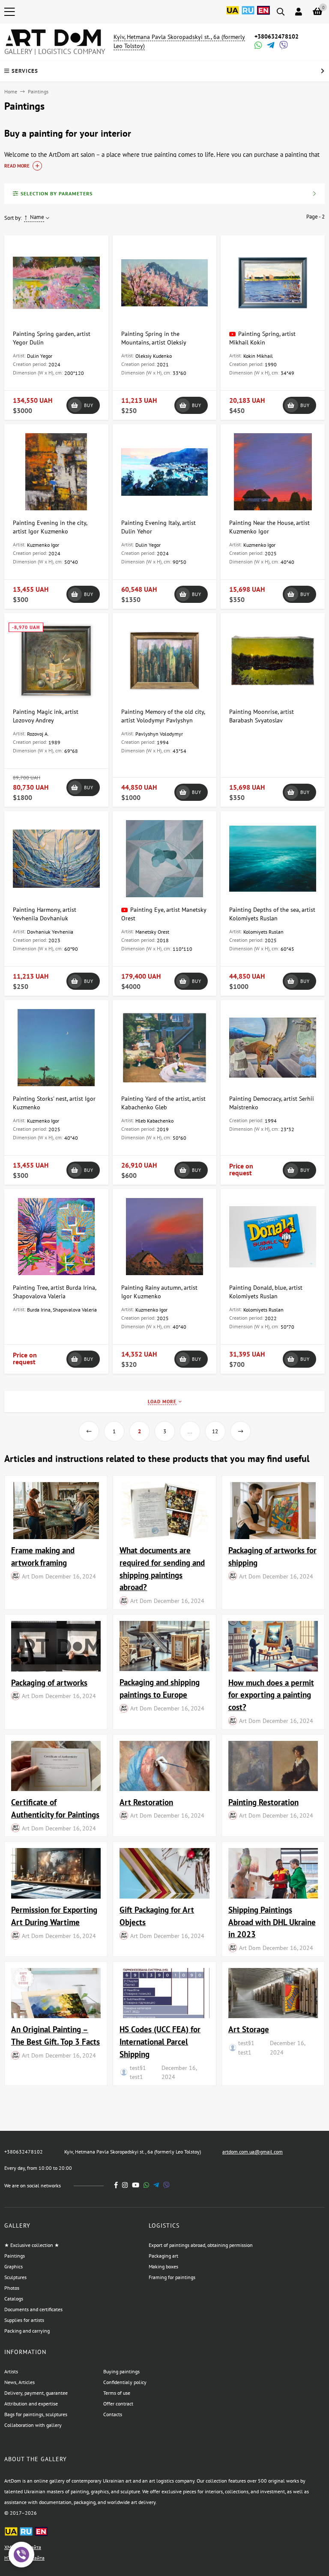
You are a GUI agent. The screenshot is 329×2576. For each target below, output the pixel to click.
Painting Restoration (263, 1802)
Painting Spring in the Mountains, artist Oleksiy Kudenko (154, 342)
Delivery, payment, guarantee (36, 2393)
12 (215, 1431)
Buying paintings (121, 2371)
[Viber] (282, 46)
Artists (11, 2371)
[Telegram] (270, 46)
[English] (263, 15)
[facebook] (116, 2185)
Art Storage (249, 2029)
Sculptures (15, 2277)
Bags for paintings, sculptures (36, 2414)
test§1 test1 (138, 2072)
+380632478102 (277, 36)
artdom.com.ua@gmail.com (253, 2152)
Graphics (13, 2266)
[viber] (166, 2185)
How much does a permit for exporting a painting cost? (271, 1695)
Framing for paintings (172, 2277)
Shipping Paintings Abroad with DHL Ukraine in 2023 (272, 1922)
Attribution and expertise (31, 2404)
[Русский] (248, 15)
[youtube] (136, 2185)
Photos (12, 2288)
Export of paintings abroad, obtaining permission (201, 2245)
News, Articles (19, 2382)
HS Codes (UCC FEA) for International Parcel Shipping (160, 2041)
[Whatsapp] (257, 46)
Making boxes (163, 2266)
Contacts (113, 2414)
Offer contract (118, 2404)
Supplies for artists (24, 2320)
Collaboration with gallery (33, 2425)
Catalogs (14, 2299)
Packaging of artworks (49, 1682)
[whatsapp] (146, 2185)
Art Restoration (146, 1802)
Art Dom (33, 1576)
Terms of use (117, 2393)
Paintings (15, 2256)
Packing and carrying (27, 2331)
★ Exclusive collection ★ (32, 2245)
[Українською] (233, 15)
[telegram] (156, 2185)
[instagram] (125, 2185)
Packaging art (163, 2256)
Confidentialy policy (125, 2382)
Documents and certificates (33, 2309)
